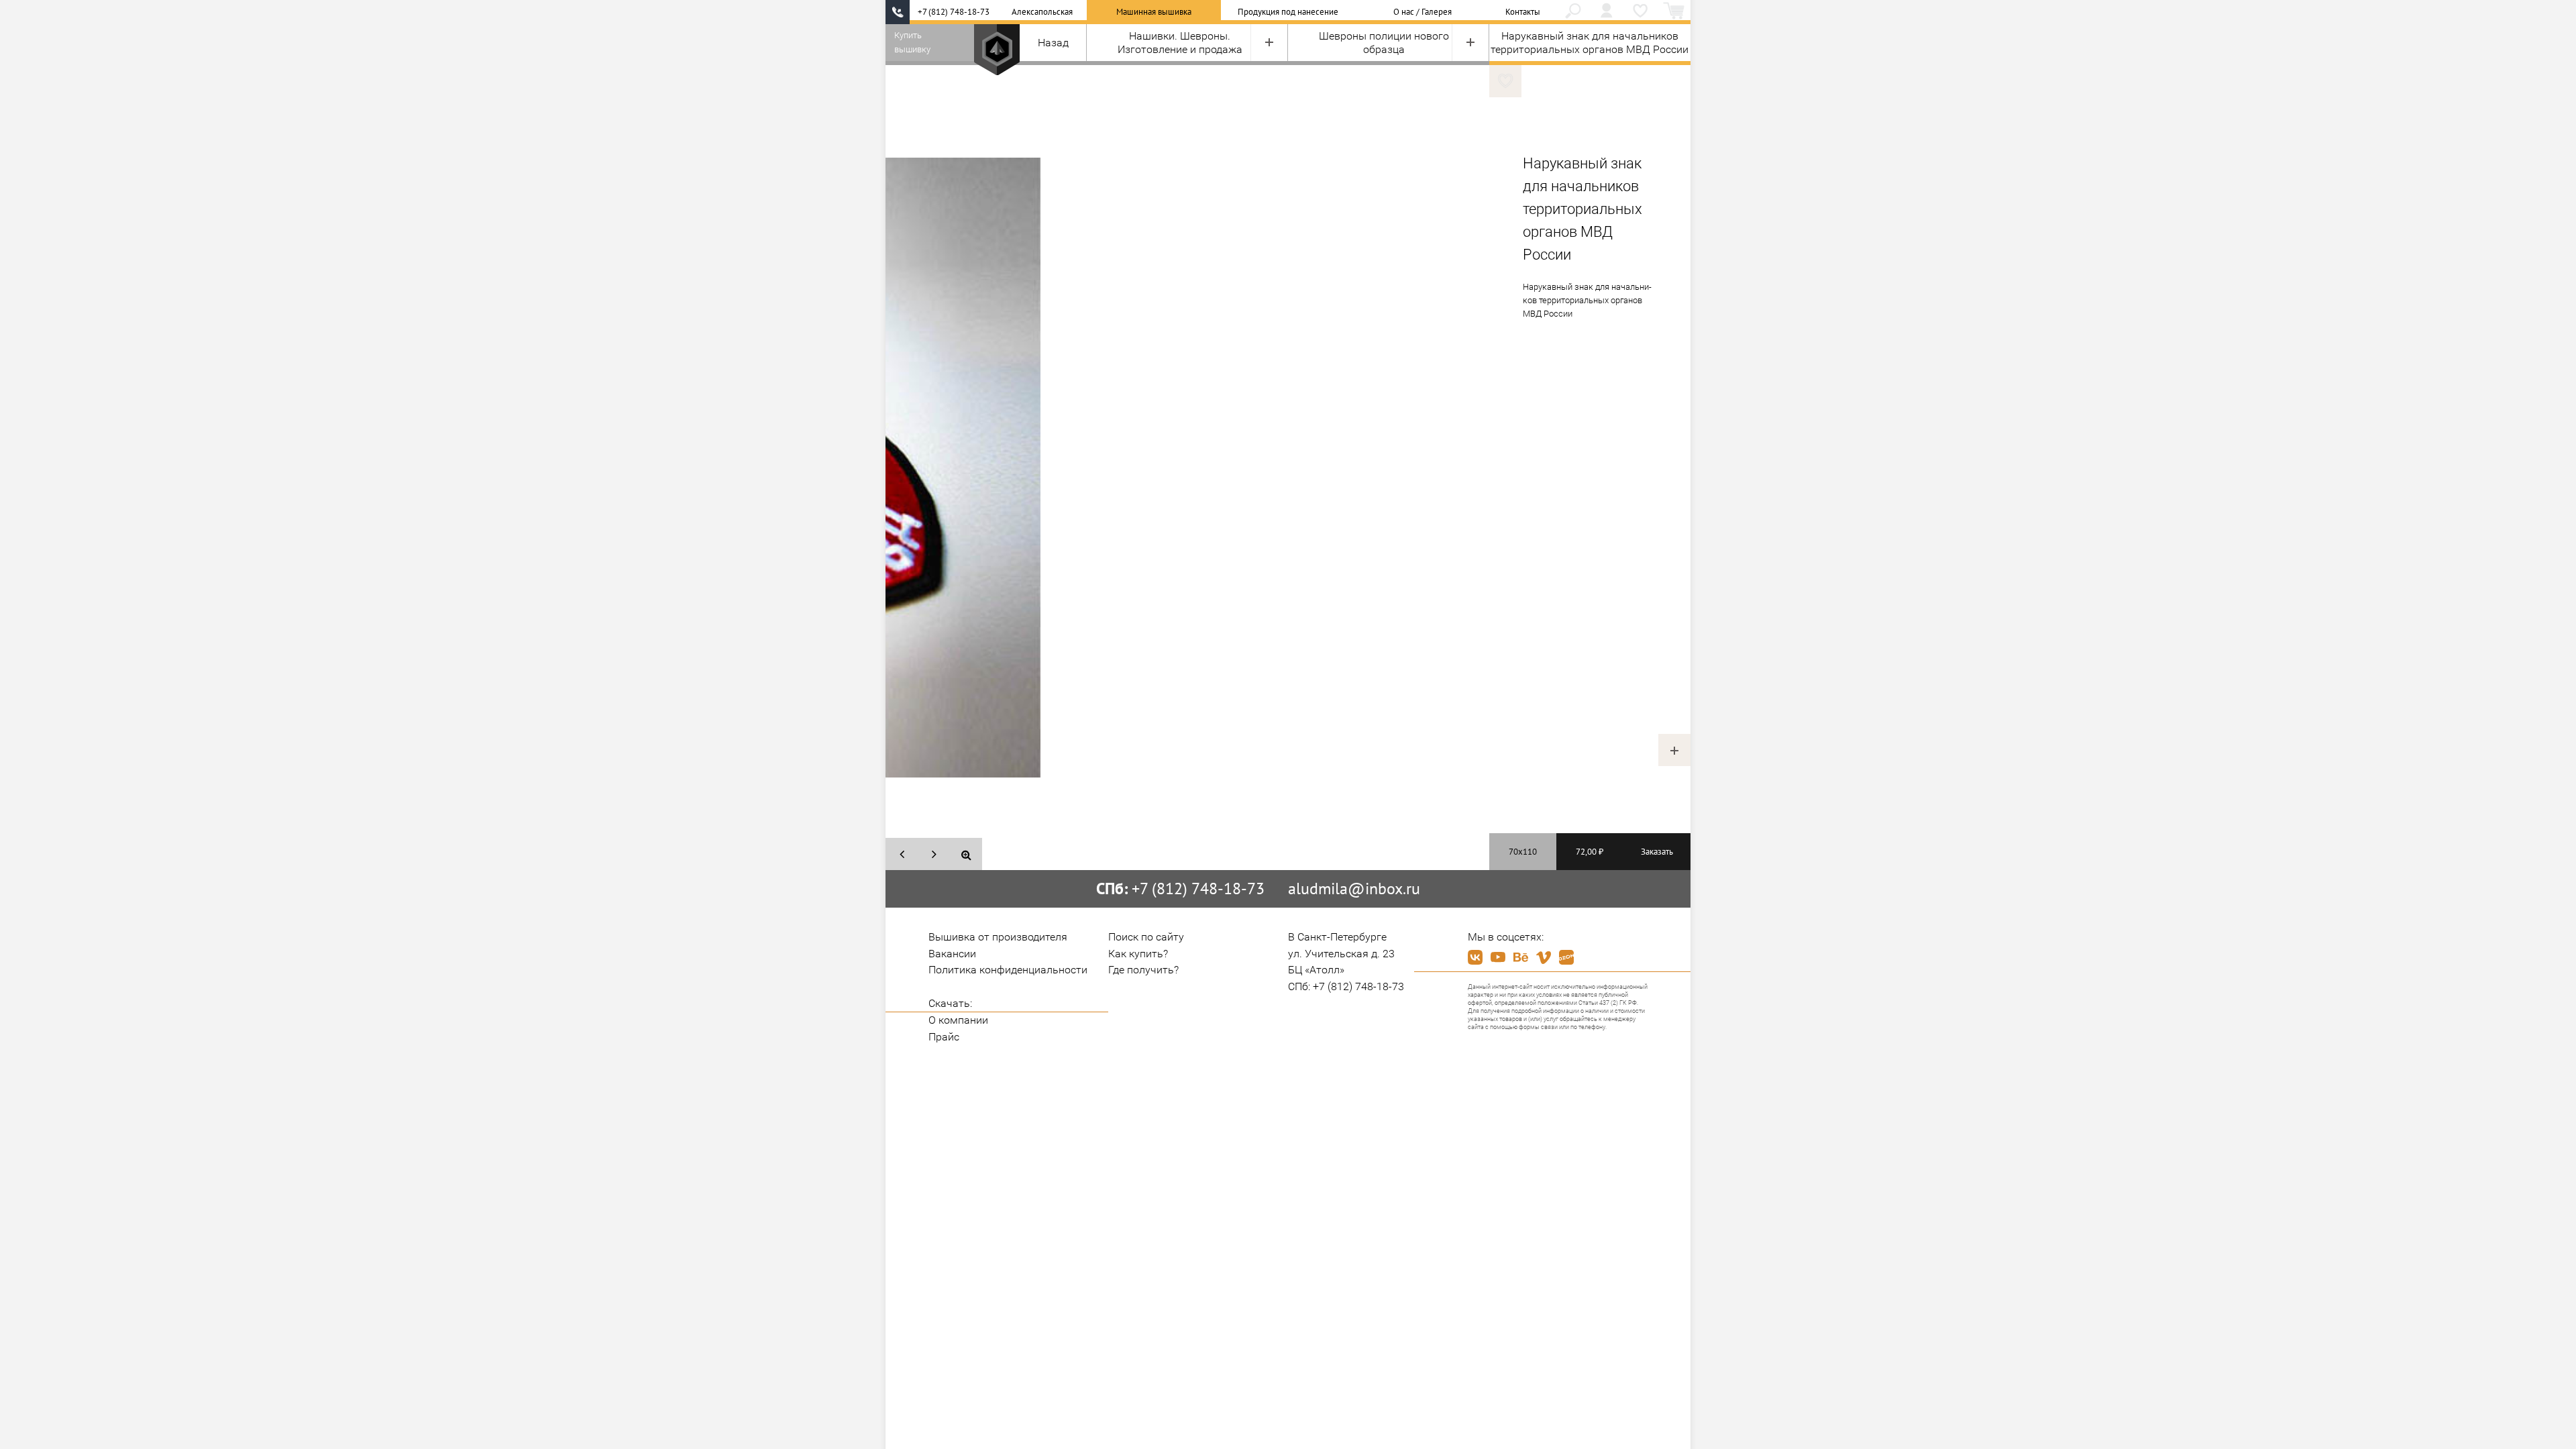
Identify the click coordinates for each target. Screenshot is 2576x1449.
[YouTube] (1498, 957)
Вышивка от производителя (998, 937)
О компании (958, 1020)
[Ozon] (1566, 957)
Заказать (1657, 852)
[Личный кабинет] (1607, 12)
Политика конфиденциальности (1008, 970)
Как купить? (1138, 954)
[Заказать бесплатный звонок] (898, 12)
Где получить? (1143, 970)
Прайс (944, 1037)
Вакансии (952, 954)
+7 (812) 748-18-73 (954, 12)
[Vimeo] (1544, 957)
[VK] (1475, 957)
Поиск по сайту (1146, 937)
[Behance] (1521, 957)
